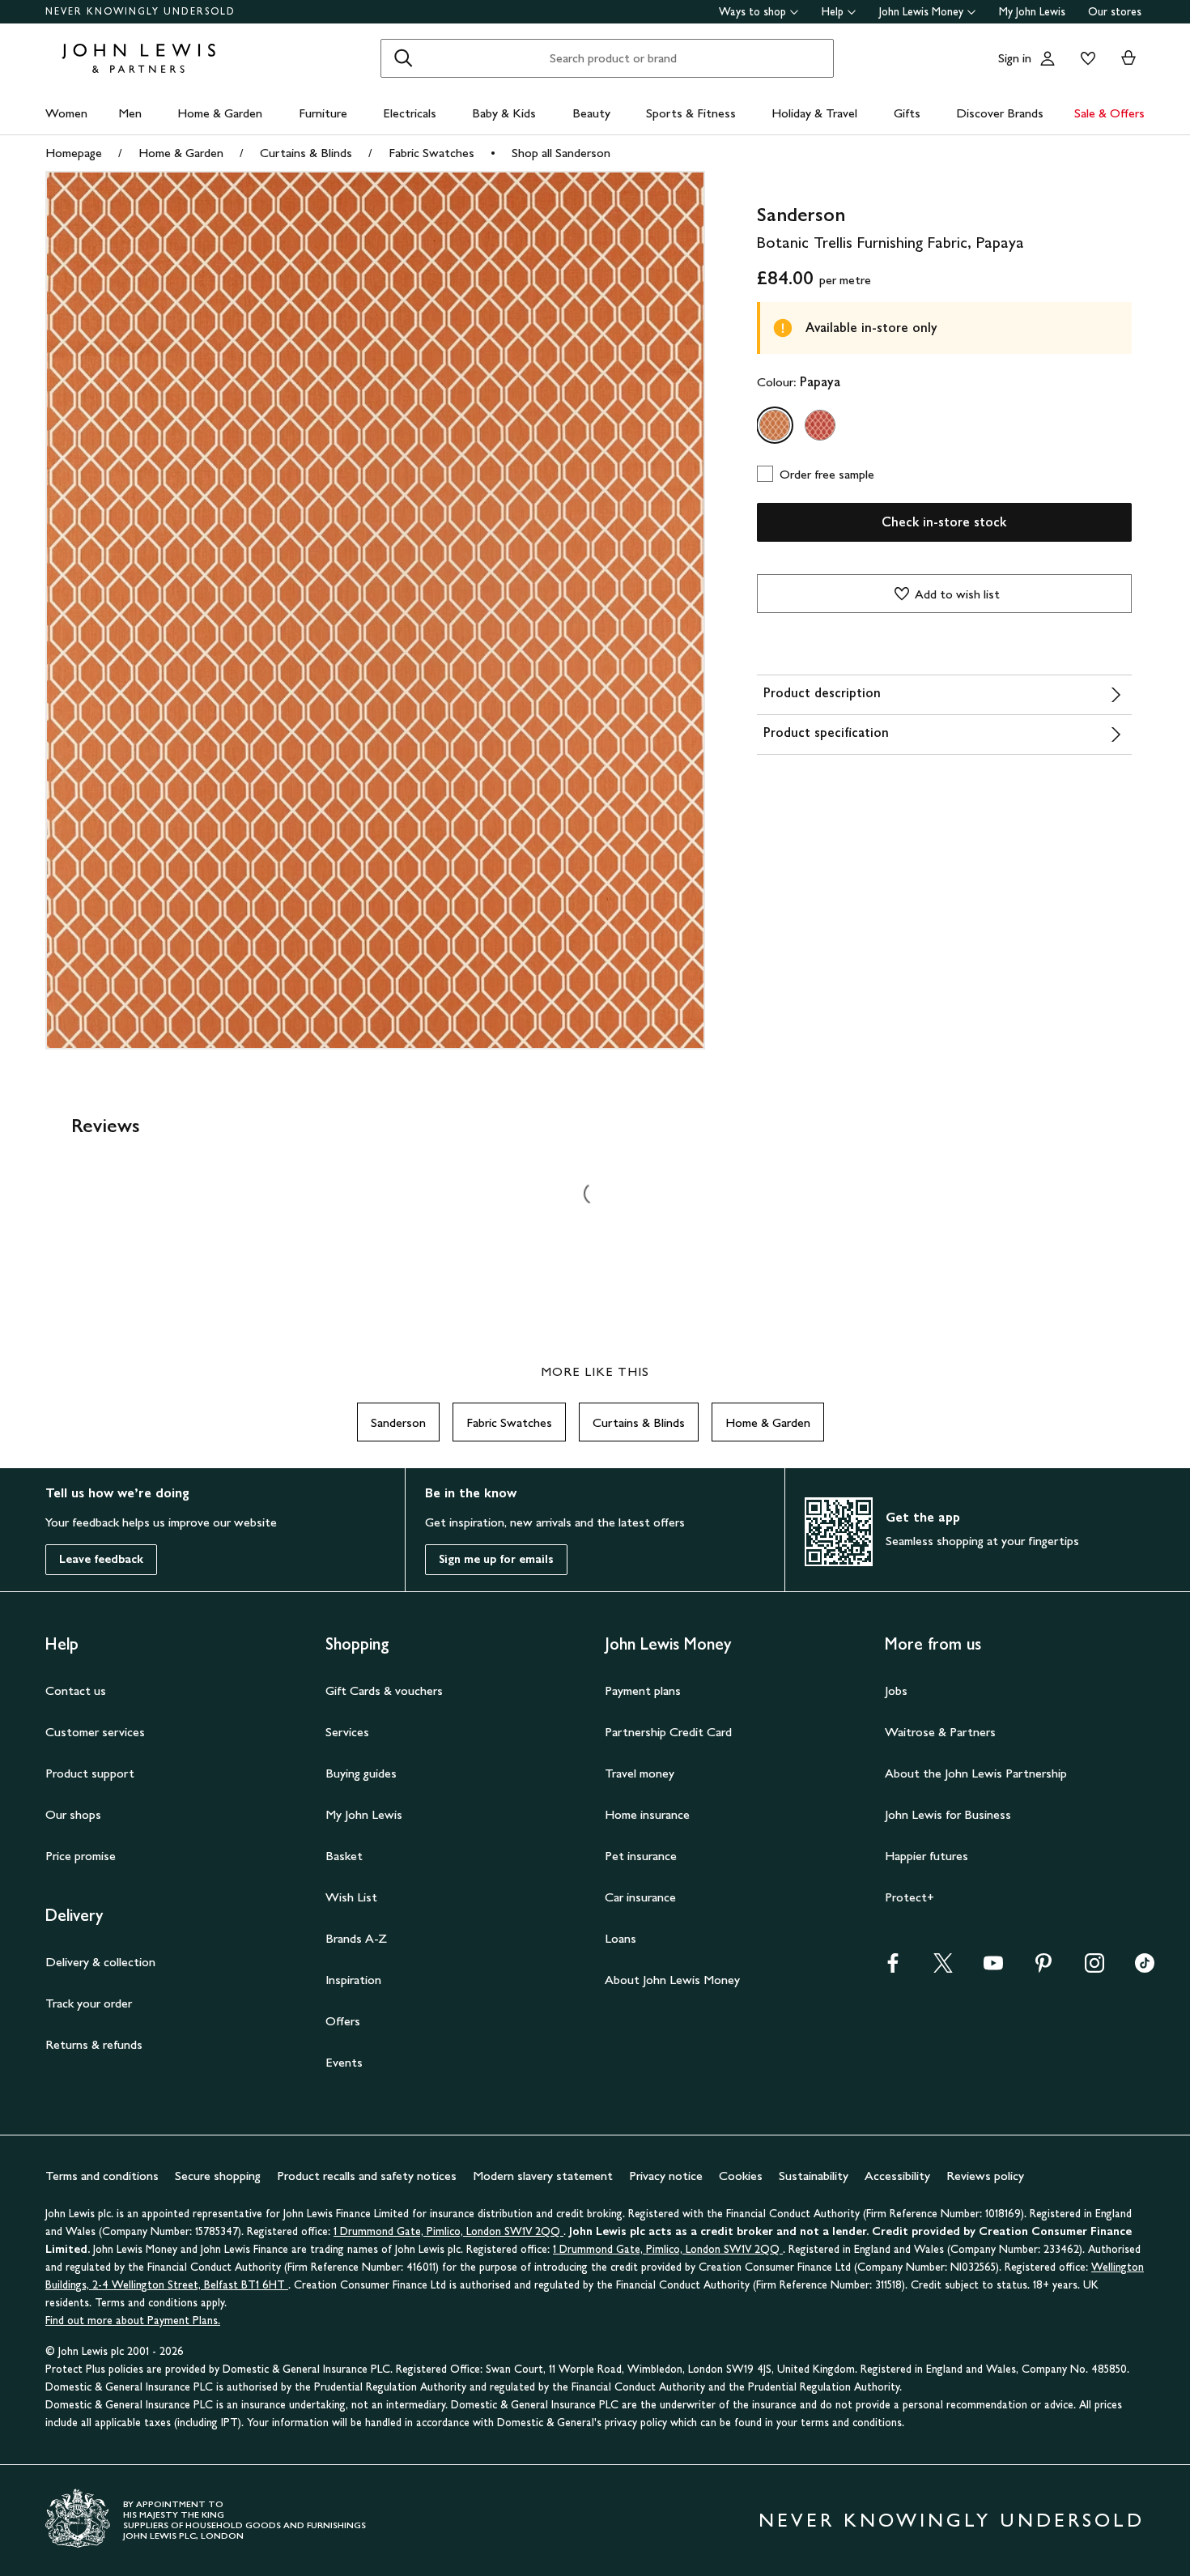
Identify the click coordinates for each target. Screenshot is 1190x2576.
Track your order (89, 2003)
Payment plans (643, 1690)
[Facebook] (893, 1968)
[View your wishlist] (1085, 58)
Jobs (896, 1690)
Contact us (76, 1690)
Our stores (1115, 12)
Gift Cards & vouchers (384, 1690)
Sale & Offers (1109, 113)
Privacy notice (666, 2176)
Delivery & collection (100, 1962)
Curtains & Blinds (306, 153)
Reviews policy (985, 2176)
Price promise (81, 1856)
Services (347, 1732)
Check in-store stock (944, 522)
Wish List (351, 1897)
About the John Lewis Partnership (976, 1773)
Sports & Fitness (691, 113)
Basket (344, 1856)
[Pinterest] (1043, 1968)
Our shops (73, 1814)
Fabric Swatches (431, 153)
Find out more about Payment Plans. (133, 2321)
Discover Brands (1000, 113)
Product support (90, 1773)
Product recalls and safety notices (367, 2176)
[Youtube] (993, 1968)
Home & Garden (220, 113)
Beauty (591, 113)
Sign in (1015, 58)
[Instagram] (1094, 1968)
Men (130, 113)
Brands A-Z (356, 1938)
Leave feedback (101, 1559)
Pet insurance (641, 1856)
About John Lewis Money (672, 1980)
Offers (343, 2021)
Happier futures (926, 1856)
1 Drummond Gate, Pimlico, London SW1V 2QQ (448, 2231)
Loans (620, 1938)
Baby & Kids (504, 113)
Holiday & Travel (814, 113)
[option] (775, 425)
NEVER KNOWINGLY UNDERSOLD (140, 11)
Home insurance (647, 1814)
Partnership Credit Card (668, 1732)
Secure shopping (218, 2176)
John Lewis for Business (948, 1814)
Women (66, 113)
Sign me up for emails (496, 1559)
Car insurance (640, 1897)
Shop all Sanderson (561, 153)
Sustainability (814, 2176)
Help (833, 12)
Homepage (74, 153)
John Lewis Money (921, 12)
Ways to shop (752, 12)
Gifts (907, 113)
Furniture (323, 113)
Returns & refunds (94, 2044)
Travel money (640, 1773)
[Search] (403, 58)
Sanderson (398, 1422)
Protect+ (909, 1897)
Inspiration (353, 1980)
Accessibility (897, 2176)
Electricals (410, 113)
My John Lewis (1032, 12)
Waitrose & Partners (940, 1732)
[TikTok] (1145, 1968)
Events (344, 2062)
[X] (943, 1968)
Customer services (95, 1732)
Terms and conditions (102, 2176)
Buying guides (361, 1773)
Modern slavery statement (543, 2176)
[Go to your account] (1048, 58)
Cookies (741, 2176)
